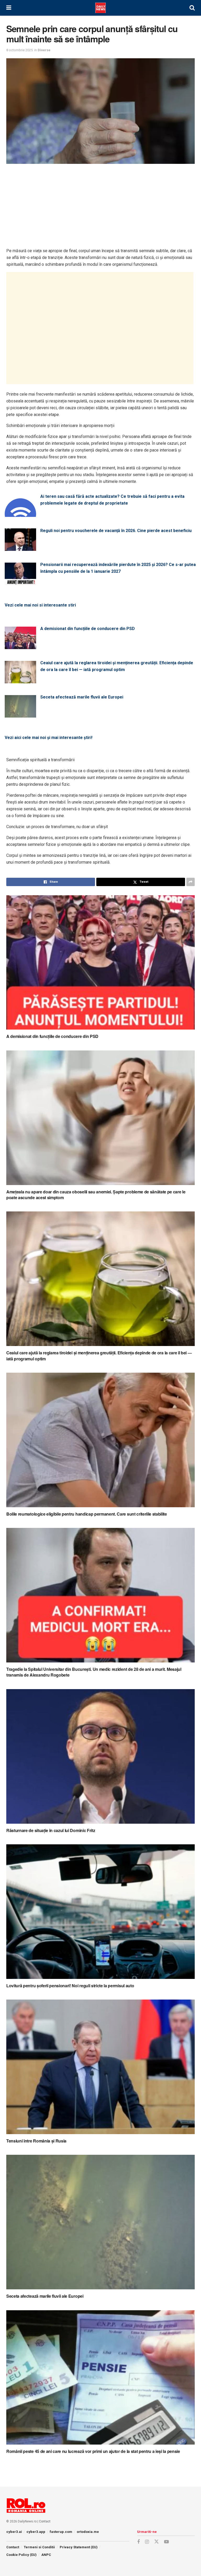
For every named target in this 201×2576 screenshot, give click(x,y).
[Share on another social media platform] (191, 882)
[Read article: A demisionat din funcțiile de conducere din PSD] (100, 963)
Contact (45, 2521)
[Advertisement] (100, 206)
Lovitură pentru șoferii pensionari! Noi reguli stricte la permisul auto (70, 1986)
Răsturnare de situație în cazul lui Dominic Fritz (51, 1830)
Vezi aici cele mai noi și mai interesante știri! (49, 738)
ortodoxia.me (88, 2532)
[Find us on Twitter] (157, 2542)
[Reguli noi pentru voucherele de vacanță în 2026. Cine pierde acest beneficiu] (20, 548)
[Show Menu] (9, 8)
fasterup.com (61, 2532)
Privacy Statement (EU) (79, 2547)
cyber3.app (36, 2532)
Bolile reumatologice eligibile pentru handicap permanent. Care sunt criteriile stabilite (87, 1514)
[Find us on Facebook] (138, 2542)
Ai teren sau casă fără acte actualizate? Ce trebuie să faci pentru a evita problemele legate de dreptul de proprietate (112, 500)
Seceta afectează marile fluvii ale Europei (82, 697)
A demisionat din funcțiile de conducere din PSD (88, 629)
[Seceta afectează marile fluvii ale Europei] (20, 714)
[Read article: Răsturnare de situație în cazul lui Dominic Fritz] (100, 1756)
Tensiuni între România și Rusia (36, 2141)
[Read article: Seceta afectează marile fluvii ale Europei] (100, 2222)
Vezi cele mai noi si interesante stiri (40, 605)
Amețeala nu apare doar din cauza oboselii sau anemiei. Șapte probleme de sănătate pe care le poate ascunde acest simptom (96, 1195)
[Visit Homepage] (100, 8)
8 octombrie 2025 (19, 50)
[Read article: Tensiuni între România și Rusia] (100, 2067)
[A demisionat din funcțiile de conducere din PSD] (20, 646)
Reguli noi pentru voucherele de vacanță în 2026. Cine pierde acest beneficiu (116, 531)
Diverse (44, 50)
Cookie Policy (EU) (21, 2555)
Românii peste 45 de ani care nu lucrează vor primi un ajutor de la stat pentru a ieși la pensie (93, 2451)
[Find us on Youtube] (166, 2542)
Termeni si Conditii (39, 2547)
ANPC (46, 2555)
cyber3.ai (14, 2532)
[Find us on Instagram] (147, 2542)
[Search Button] (192, 8)
